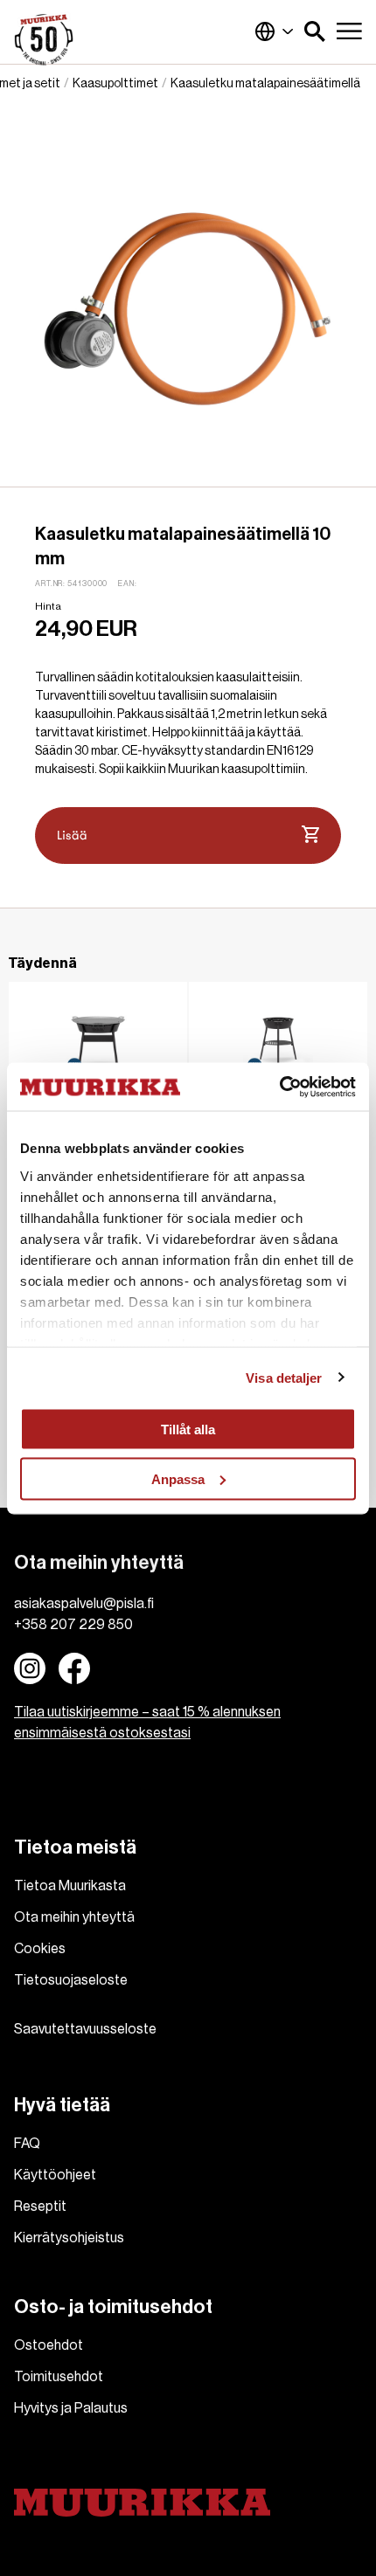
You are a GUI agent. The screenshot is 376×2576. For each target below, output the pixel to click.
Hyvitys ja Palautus (71, 2408)
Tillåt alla (188, 1430)
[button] (315, 31)
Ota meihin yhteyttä (74, 1917)
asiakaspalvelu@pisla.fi (84, 1604)
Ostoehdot (49, 2345)
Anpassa (178, 1478)
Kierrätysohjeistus (69, 2238)
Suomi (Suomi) (275, 31)
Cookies (40, 1949)
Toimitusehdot (59, 2377)
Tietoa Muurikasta (70, 1886)
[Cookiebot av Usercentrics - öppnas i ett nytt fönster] (279, 1087)
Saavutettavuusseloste (85, 2029)
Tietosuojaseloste (71, 1980)
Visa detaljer (284, 1377)
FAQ (27, 2144)
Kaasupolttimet (115, 84)
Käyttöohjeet (55, 2175)
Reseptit (40, 2207)
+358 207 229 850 (73, 1625)
